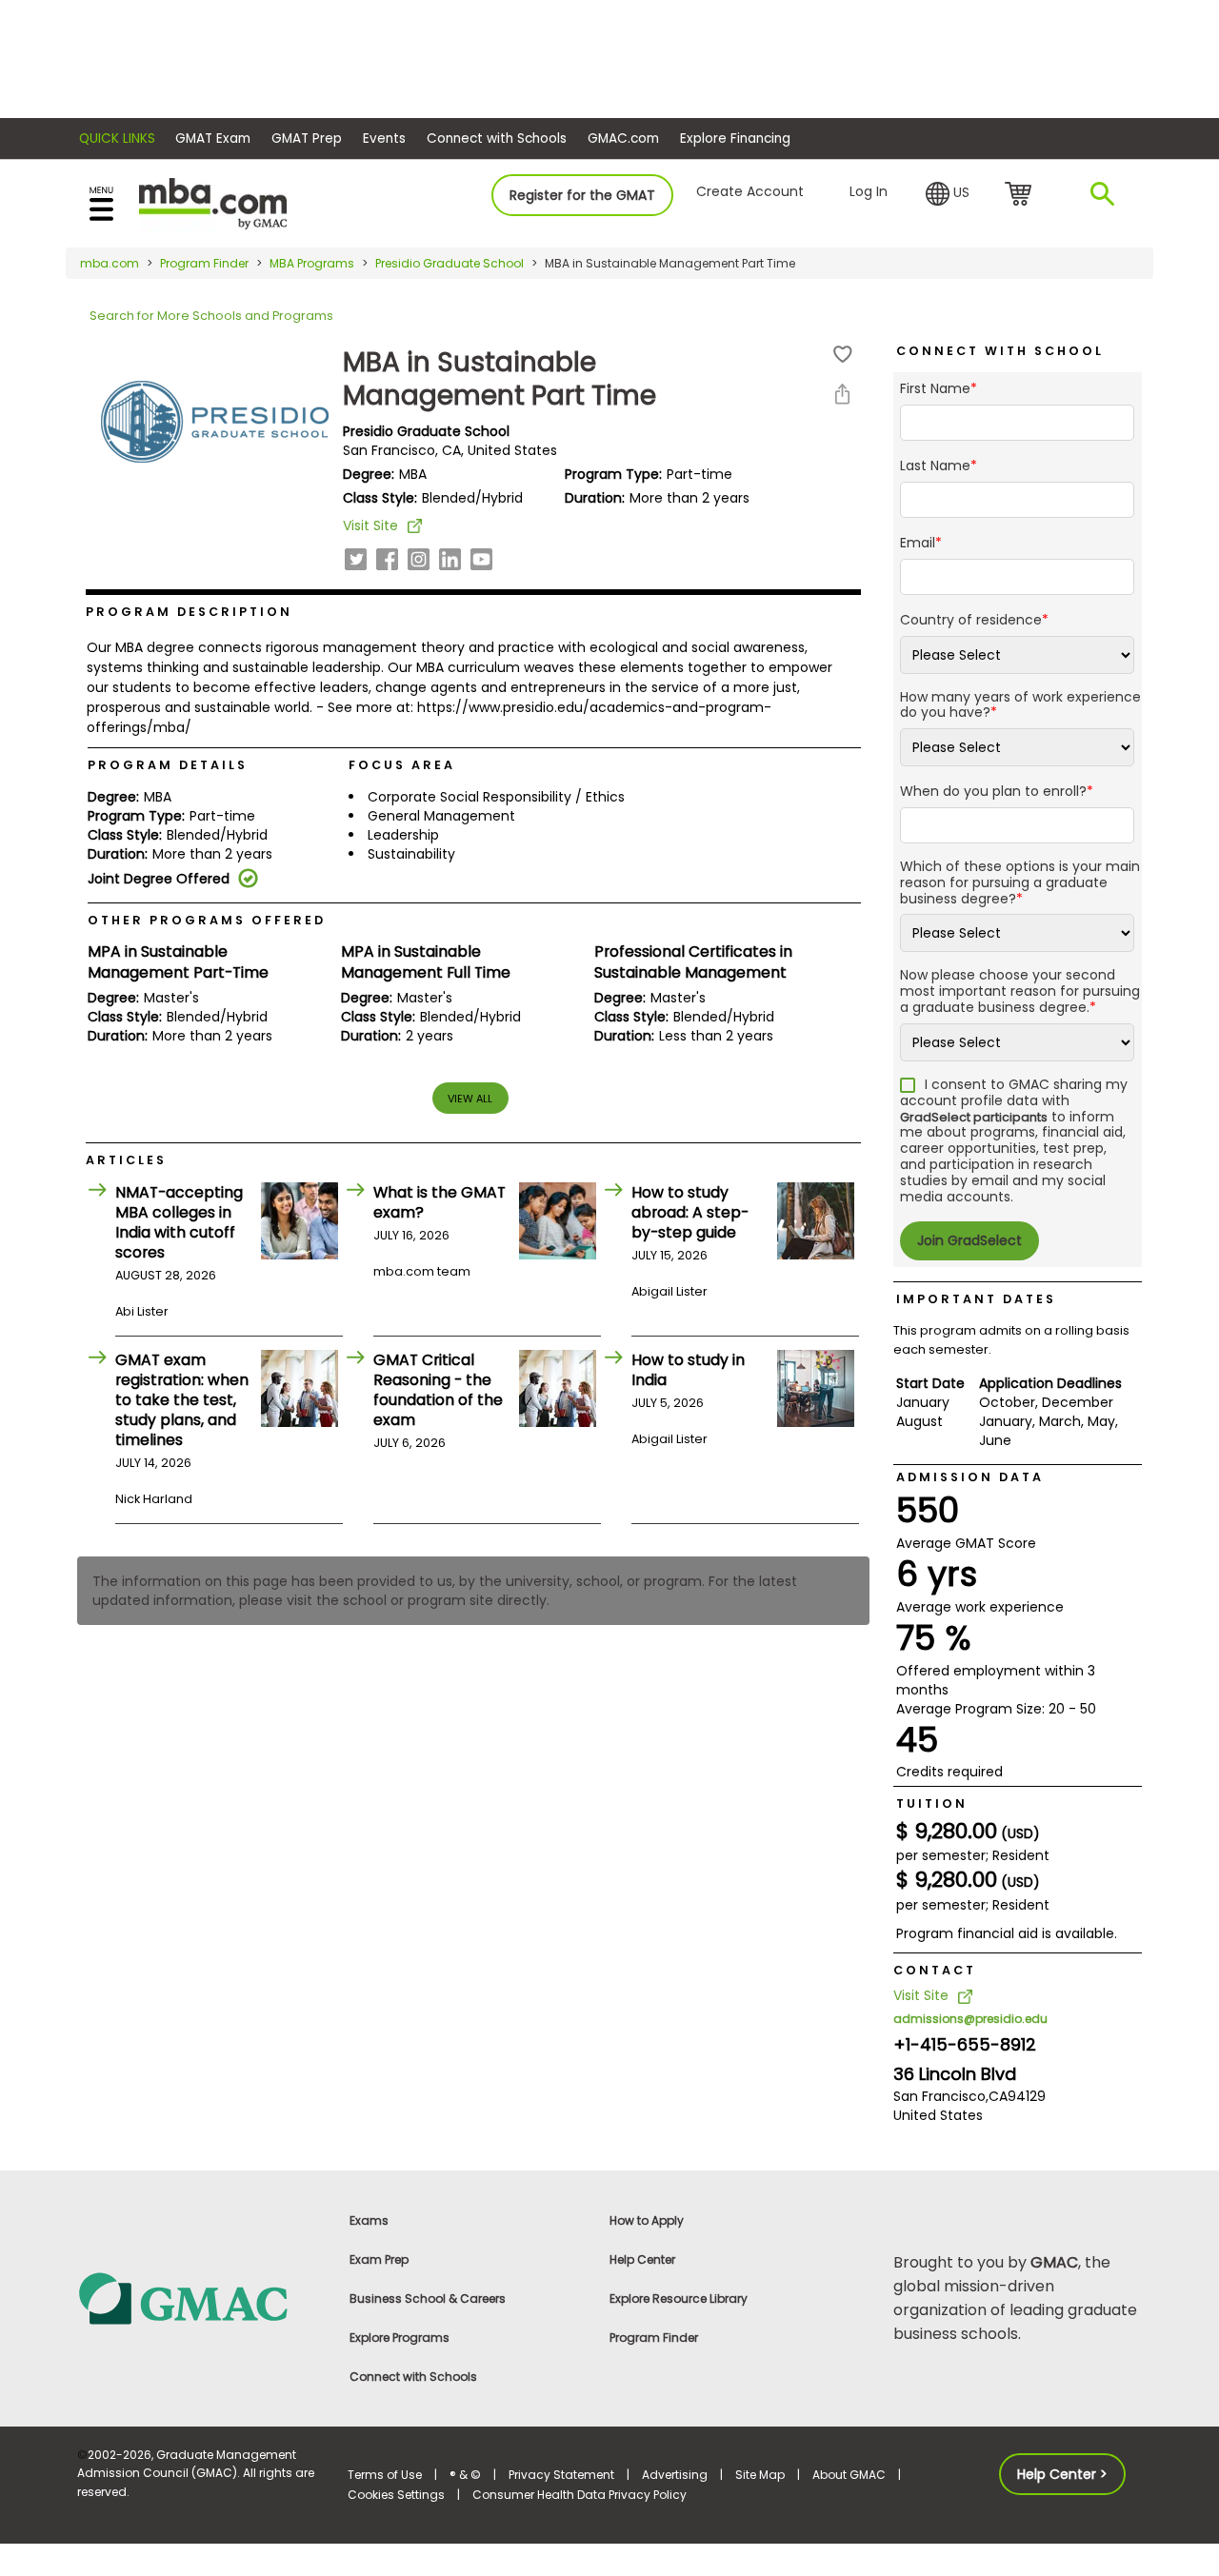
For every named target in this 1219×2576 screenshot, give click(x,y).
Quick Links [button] (117, 139)
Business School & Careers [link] (428, 2299)
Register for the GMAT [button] (582, 195)
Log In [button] (869, 191)
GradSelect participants (974, 1117)
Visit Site (370, 525)
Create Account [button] (750, 191)
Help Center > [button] (1062, 2474)
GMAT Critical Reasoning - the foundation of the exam (438, 1390)
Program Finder (204, 263)
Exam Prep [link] (379, 2259)
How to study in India (688, 1370)
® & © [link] (465, 2475)
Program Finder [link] (654, 2338)
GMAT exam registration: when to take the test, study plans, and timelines (182, 1400)
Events (384, 139)
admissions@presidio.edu (970, 2019)
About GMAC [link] (849, 2475)
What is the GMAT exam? (440, 1202)
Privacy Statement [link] (561, 2475)
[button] (948, 194)
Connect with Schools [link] (413, 2377)
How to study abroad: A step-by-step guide (690, 1212)
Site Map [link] (760, 2475)
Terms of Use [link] (385, 2475)
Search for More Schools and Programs (211, 316)
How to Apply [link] (647, 2220)
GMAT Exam (213, 139)
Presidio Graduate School (450, 263)
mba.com (110, 263)
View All (470, 1099)
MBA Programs (312, 263)
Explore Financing (735, 139)
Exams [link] (369, 2220)
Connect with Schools (497, 139)
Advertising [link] (675, 2475)
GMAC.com (623, 139)
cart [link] (1021, 195)
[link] (201, 2298)
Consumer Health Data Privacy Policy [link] (580, 2495)
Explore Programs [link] (400, 2338)
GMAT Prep (307, 139)
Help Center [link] (642, 2259)
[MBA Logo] (213, 202)
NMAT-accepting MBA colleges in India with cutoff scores (179, 1222)
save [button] (843, 355)
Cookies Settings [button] (396, 2495)
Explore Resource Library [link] (679, 2299)
